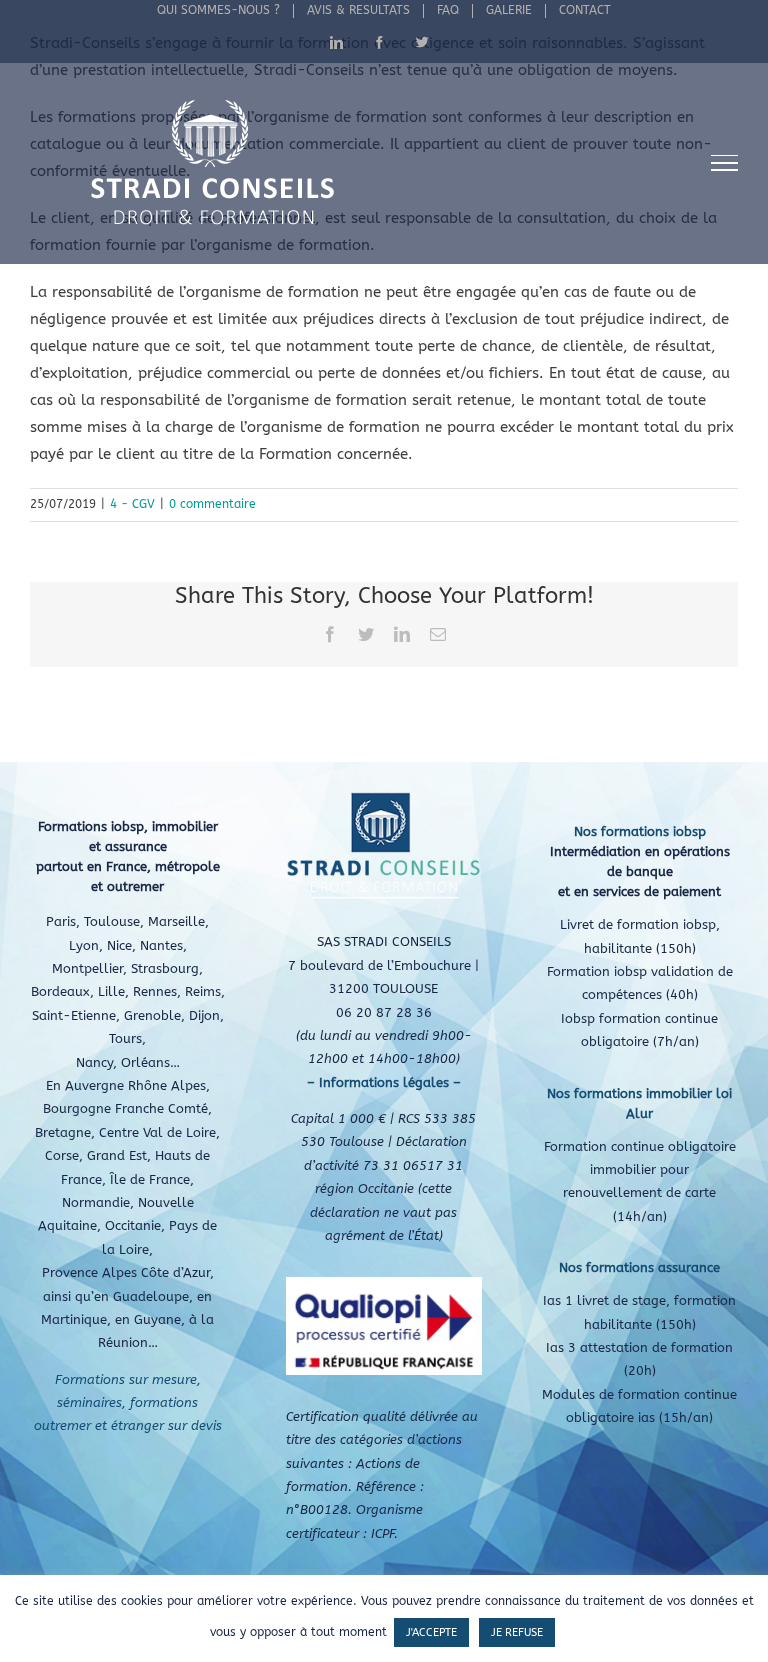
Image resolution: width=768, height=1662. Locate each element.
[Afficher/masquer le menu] (725, 163)
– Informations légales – (384, 1082)
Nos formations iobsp (640, 831)
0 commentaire (212, 504)
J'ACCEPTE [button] (431, 1632)
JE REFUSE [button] (517, 1632)
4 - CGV (132, 504)
